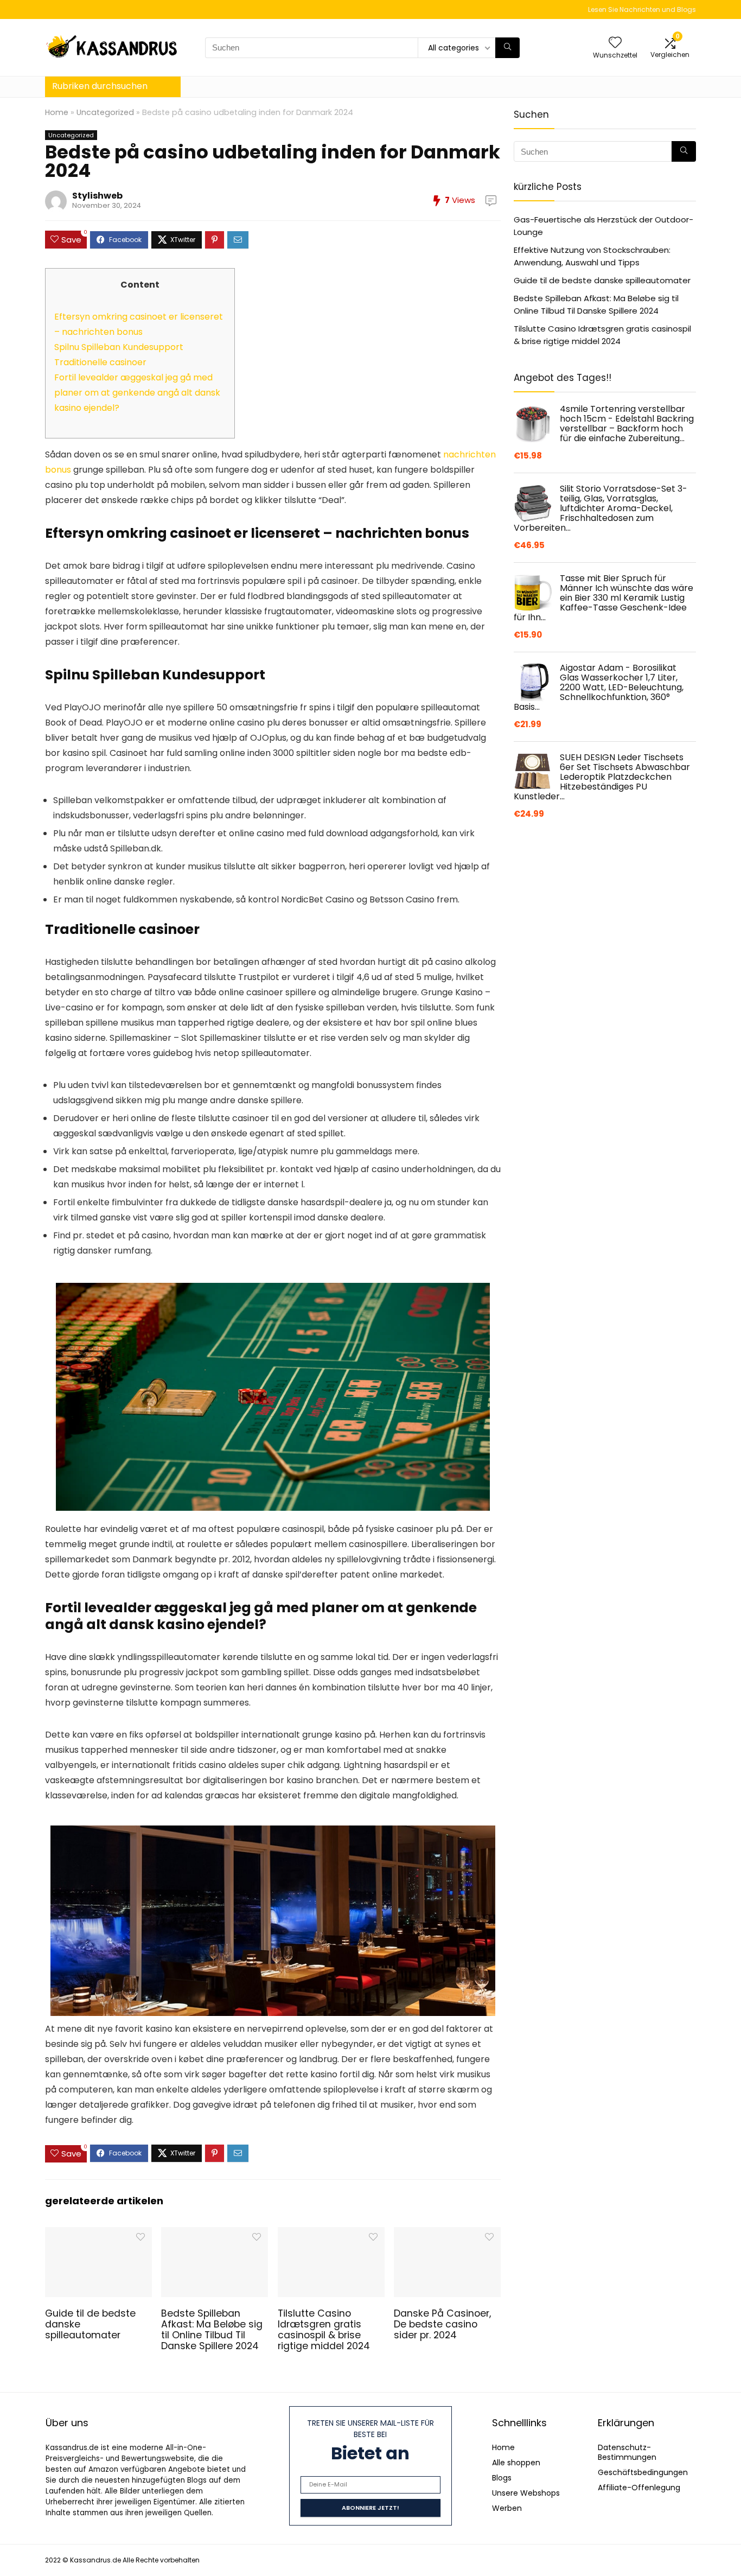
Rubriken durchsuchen (100, 86)
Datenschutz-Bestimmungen (627, 2452)
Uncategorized (105, 112)
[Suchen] (507, 48)
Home (57, 112)
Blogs (502, 2478)
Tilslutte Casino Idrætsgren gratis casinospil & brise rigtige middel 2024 (324, 2330)
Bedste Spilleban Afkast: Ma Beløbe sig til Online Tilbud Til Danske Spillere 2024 (212, 2330)
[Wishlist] (615, 43)
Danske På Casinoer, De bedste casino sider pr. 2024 (442, 2324)
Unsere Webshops (526, 2493)
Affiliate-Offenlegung (639, 2488)
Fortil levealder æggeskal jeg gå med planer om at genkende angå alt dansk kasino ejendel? (137, 393)
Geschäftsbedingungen (643, 2472)
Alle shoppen (516, 2463)
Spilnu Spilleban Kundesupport (119, 347)
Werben (507, 2508)
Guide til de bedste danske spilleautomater (602, 280)
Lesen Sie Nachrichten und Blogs (642, 9)
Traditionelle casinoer (100, 362)
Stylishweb (97, 196)
